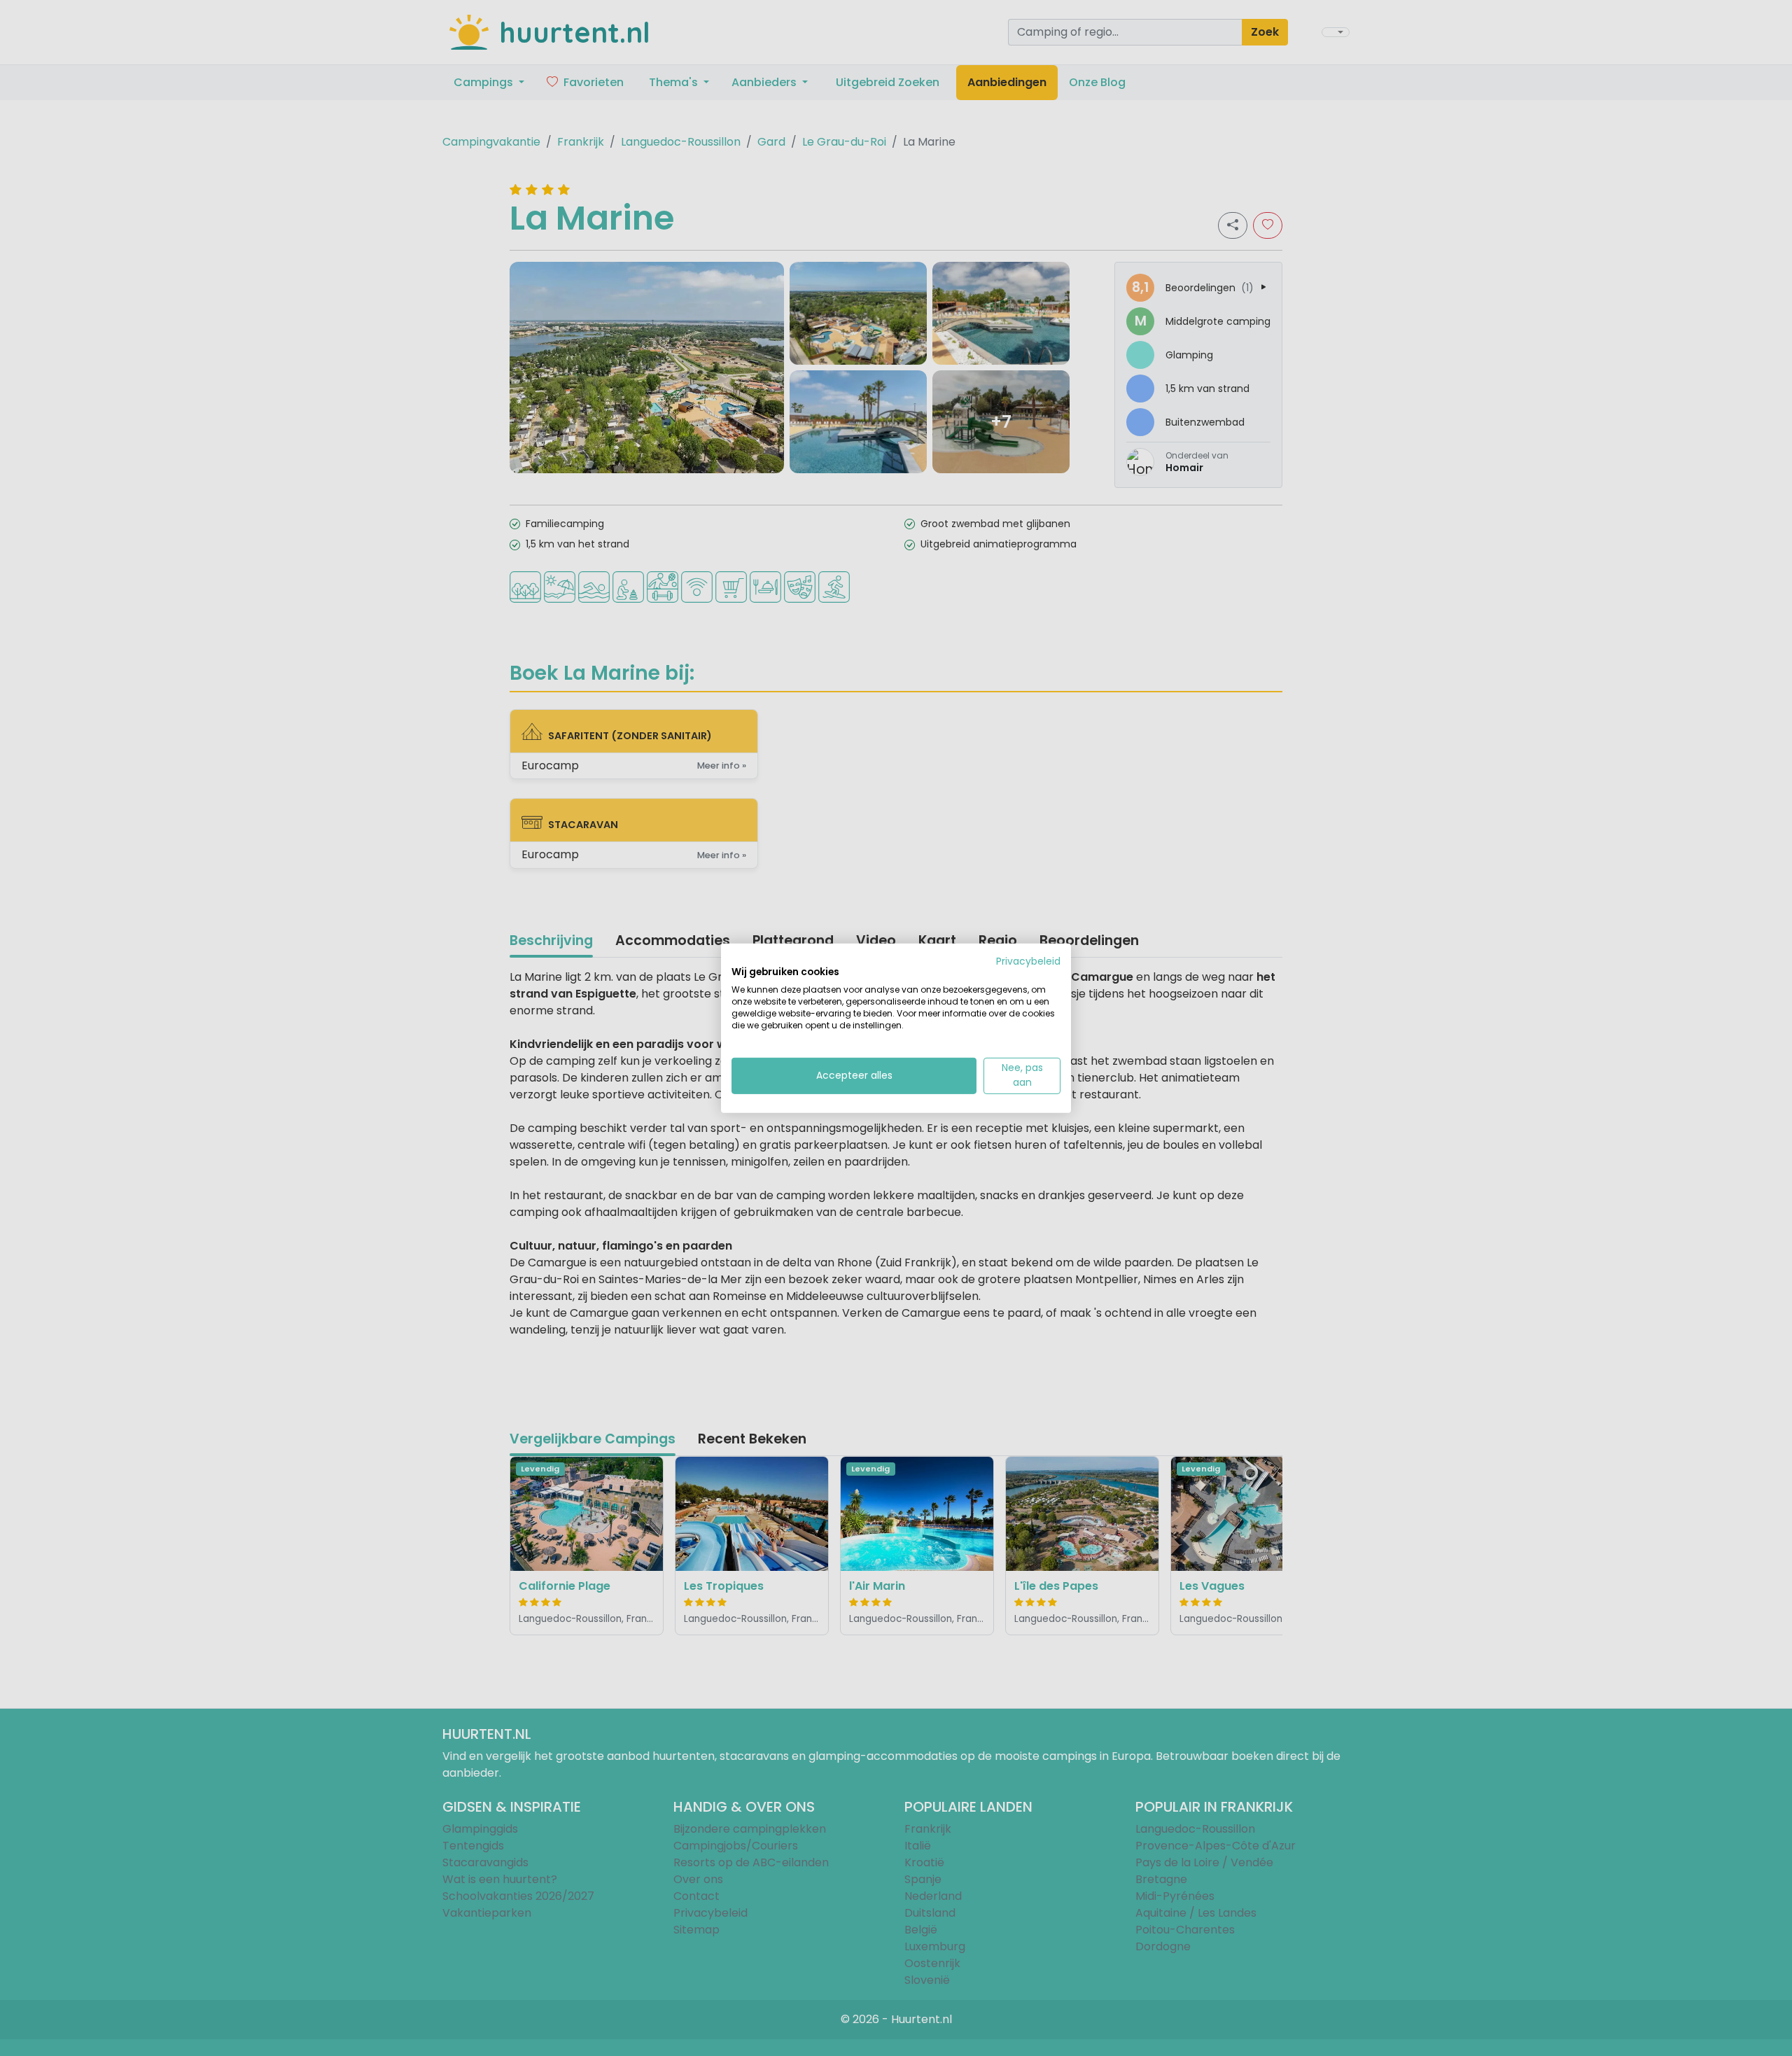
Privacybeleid (1028, 961)
